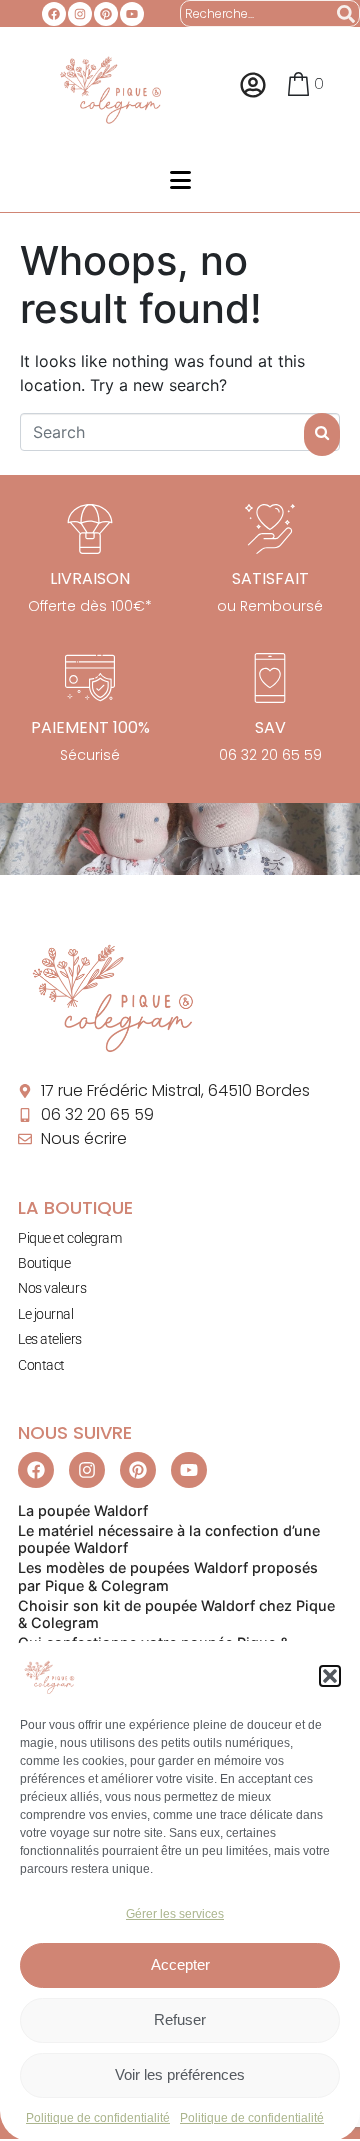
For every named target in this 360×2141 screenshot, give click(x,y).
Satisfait (270, 578)
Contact (41, 1365)
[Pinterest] (106, 14)
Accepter (180, 1964)
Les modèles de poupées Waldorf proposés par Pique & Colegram (168, 1576)
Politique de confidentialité (98, 2118)
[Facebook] (54, 14)
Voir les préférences (180, 2074)
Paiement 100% (90, 727)
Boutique (44, 1263)
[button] (330, 1676)
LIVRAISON (90, 578)
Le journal (46, 1314)
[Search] (346, 13)
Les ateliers (50, 1339)
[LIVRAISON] (90, 529)
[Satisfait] (270, 529)
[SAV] (270, 678)
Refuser (180, 2019)
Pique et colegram (69, 1238)
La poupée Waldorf (83, 1510)
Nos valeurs (52, 1288)
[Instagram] (80, 14)
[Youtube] (132, 14)
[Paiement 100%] (90, 678)
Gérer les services (175, 1914)
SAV (270, 727)
